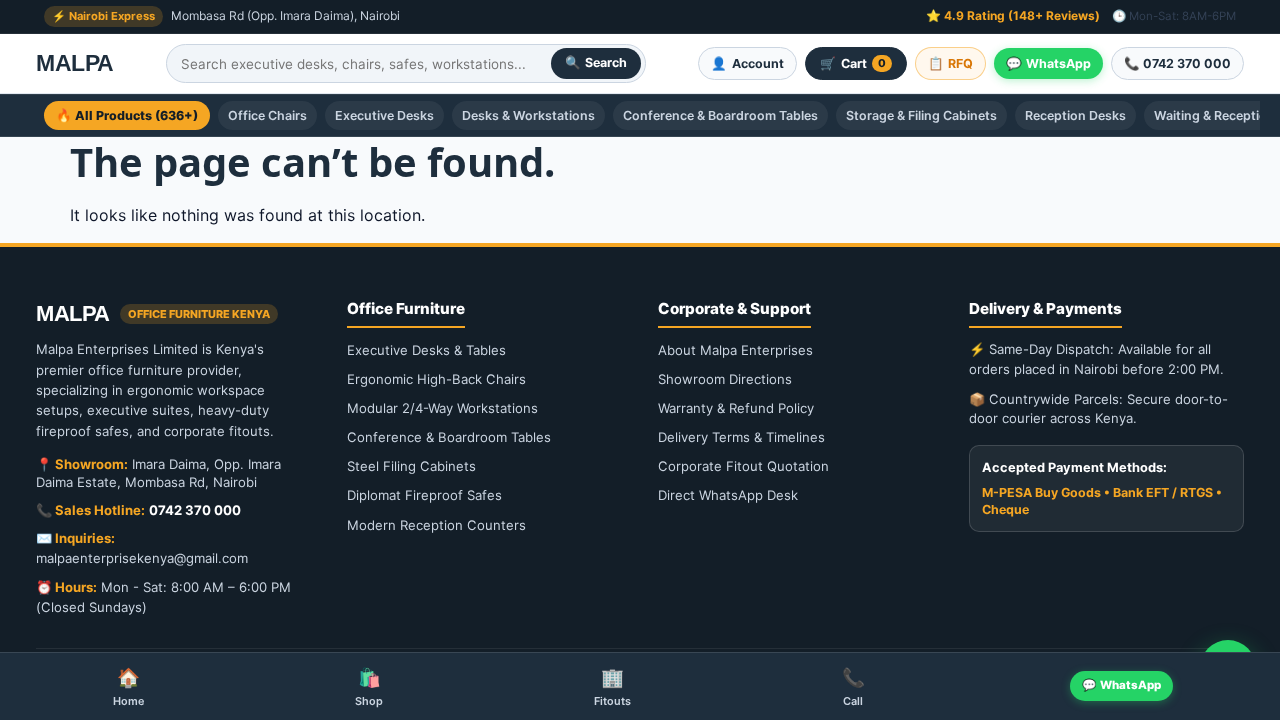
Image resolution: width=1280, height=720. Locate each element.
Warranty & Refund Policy (736, 408)
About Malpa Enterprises (735, 350)
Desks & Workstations (528, 115)
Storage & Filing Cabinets (921, 115)
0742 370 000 (195, 510)
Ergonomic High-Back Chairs (436, 379)
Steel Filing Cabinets (411, 466)
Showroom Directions (725, 379)
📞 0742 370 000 (1177, 63)
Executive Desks (384, 115)
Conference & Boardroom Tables (720, 115)
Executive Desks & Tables (426, 350)
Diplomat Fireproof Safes (424, 495)
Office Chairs (267, 115)
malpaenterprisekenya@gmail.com (142, 558)
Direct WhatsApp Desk (728, 495)
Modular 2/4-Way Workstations (442, 408)
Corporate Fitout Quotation (743, 466)
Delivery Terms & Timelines (741, 437)
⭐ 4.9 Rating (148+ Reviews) (1013, 15)
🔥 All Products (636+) (127, 115)
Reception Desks (1075, 115)
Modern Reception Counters (436, 525)
